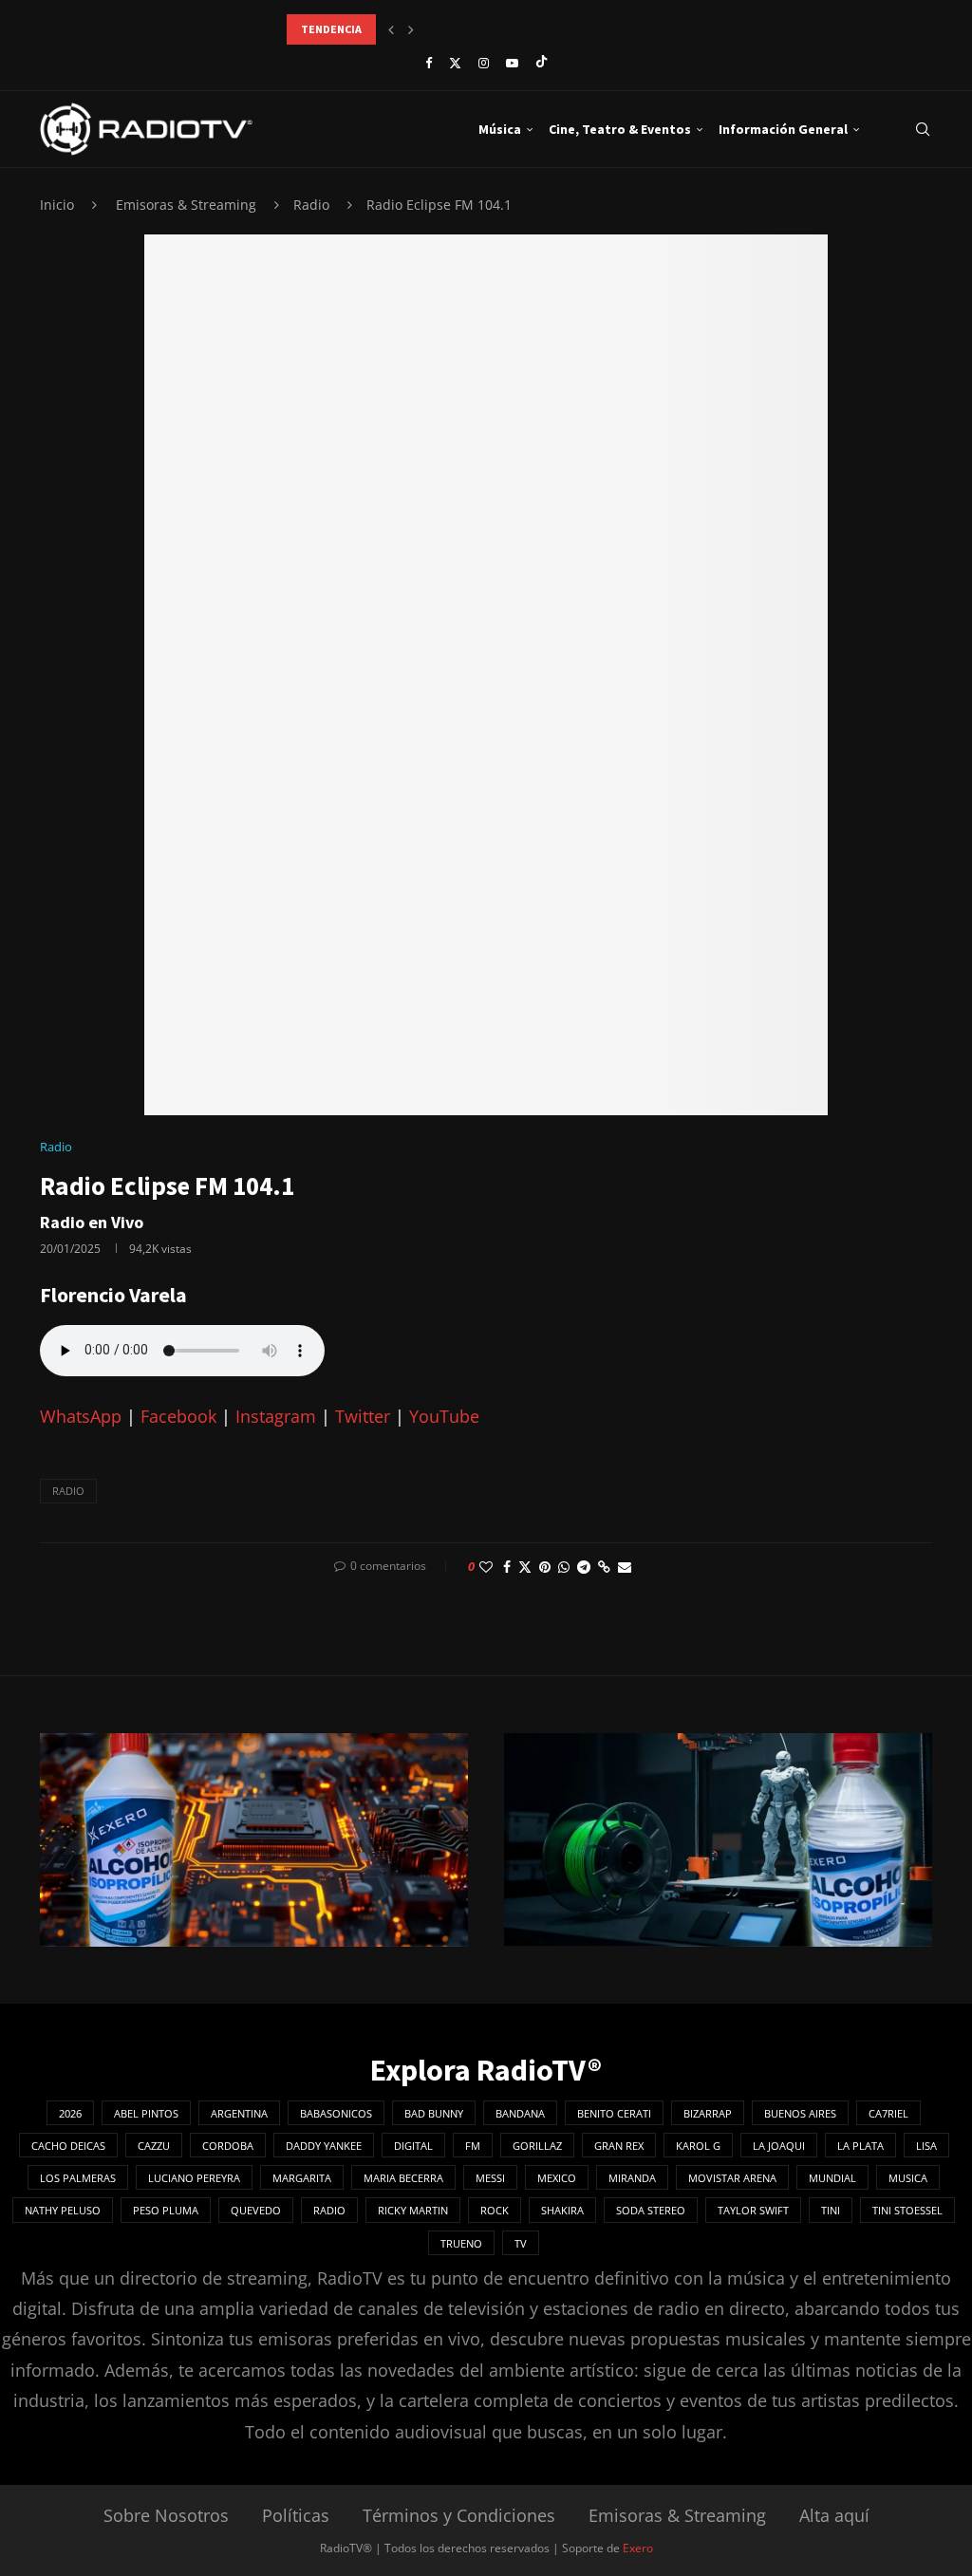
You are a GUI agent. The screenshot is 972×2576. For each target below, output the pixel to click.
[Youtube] (512, 63)
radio (68, 1491)
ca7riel (888, 2113)
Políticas (296, 2515)
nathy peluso (63, 2210)
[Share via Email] (625, 1567)
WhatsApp (81, 1416)
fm (473, 2146)
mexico (557, 2178)
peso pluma (166, 2210)
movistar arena (732, 2178)
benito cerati (614, 2113)
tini (831, 2210)
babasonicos (336, 2113)
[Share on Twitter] (525, 1567)
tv (521, 2243)
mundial (832, 2178)
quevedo (256, 2210)
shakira (562, 2210)
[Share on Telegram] (584, 1567)
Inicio (57, 205)
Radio (311, 205)
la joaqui (779, 2146)
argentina (239, 2113)
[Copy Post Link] (604, 1567)
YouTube (444, 1416)
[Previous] (391, 29)
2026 (70, 2113)
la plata (860, 2146)
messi (490, 2178)
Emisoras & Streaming (186, 205)
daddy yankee (324, 2146)
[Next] (411, 29)
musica (908, 2178)
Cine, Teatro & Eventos (620, 129)
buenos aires (800, 2113)
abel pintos (146, 2113)
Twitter (363, 1416)
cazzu (154, 2146)
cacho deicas (68, 2146)
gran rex (619, 2146)
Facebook (178, 1416)
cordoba (228, 2146)
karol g (698, 2146)
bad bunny (434, 2113)
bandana (520, 2113)
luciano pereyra (194, 2178)
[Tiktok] (542, 63)
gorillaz (537, 2146)
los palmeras (78, 2178)
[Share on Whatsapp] (564, 1567)
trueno (461, 2243)
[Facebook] (429, 63)
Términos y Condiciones (459, 2515)
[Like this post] (486, 1567)
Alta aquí (834, 2515)
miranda (632, 2178)
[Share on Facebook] (507, 1567)
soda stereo (651, 2210)
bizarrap (708, 2113)
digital (413, 2146)
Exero (638, 2548)
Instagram (276, 1416)
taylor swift (753, 2210)
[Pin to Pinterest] (545, 1567)
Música (500, 129)
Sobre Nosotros (166, 2515)
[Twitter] (455, 63)
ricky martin (413, 2210)
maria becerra (403, 2178)
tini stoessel (907, 2210)
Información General (783, 129)
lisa (926, 2146)
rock (495, 2210)
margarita (302, 2178)
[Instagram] (484, 63)
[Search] (923, 129)
